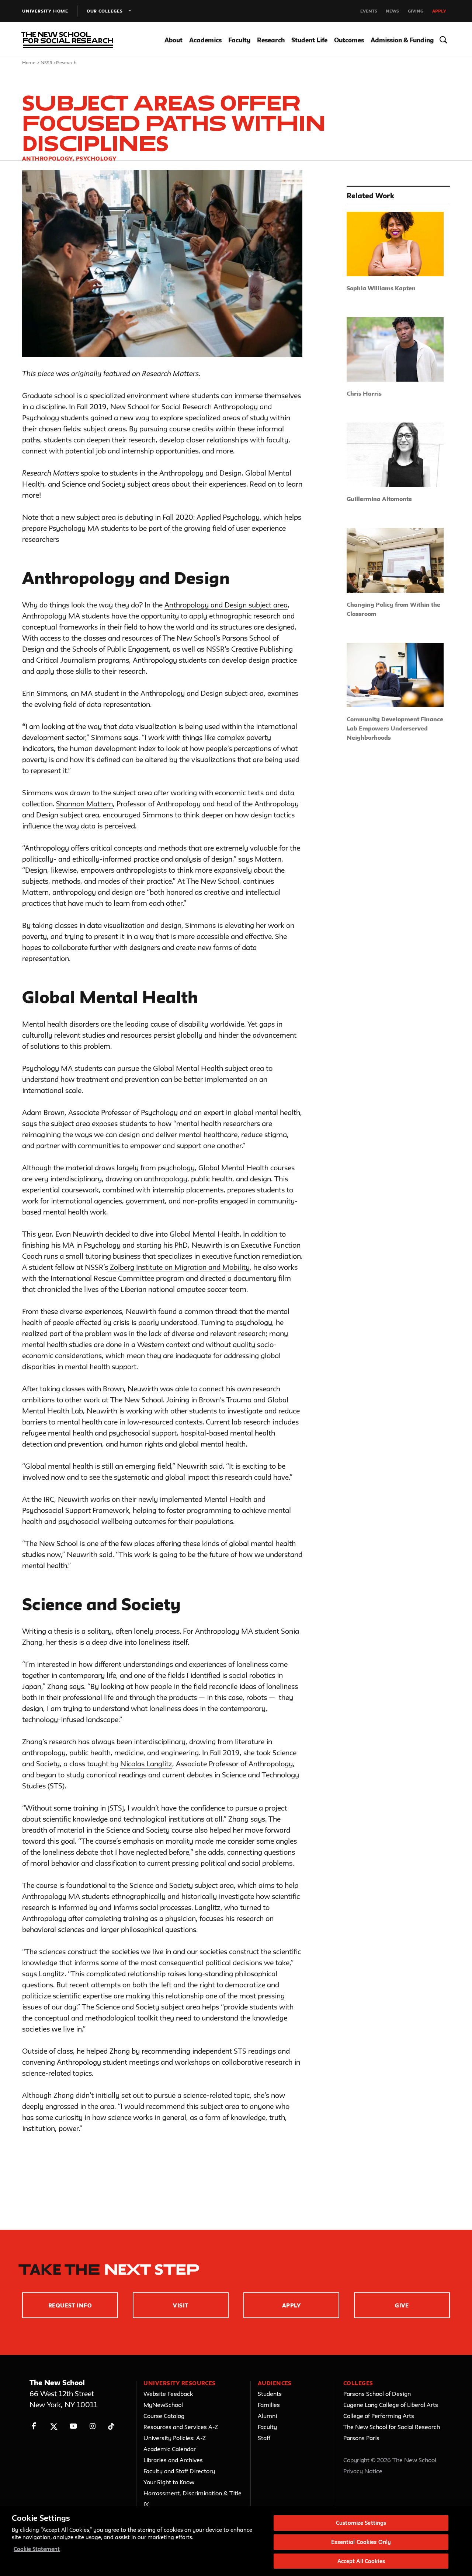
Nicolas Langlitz (146, 1764)
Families (269, 2405)
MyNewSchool (163, 2405)
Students (270, 2394)
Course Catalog (164, 2416)
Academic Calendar (170, 2449)
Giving (416, 11)
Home (29, 62)
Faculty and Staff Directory (179, 2471)
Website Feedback (168, 2394)
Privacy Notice (363, 2471)
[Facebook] (34, 2426)
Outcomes (349, 40)
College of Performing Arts (379, 2416)
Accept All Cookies (361, 2561)
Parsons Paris (361, 2438)
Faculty (239, 40)
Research (271, 40)
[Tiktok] (111, 2426)
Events (369, 11)
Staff (264, 2438)
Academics (205, 40)
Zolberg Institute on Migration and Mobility (179, 1267)
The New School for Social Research (392, 2427)
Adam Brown (43, 1112)
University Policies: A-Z (175, 2438)
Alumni (267, 2416)
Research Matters (170, 374)
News (392, 11)
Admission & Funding (402, 40)
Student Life (309, 40)
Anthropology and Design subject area (226, 605)
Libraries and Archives (173, 2460)
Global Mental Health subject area (209, 1068)
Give (402, 2305)
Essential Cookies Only (361, 2542)
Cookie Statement (37, 2549)
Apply (439, 11)
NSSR (47, 62)
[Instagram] (93, 2426)
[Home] (66, 40)
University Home (45, 11)
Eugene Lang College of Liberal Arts (391, 2405)
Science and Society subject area (182, 1885)
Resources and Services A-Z (181, 2427)
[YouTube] (73, 2426)
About (173, 40)
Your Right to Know (169, 2482)
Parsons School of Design (377, 2394)
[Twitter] (54, 2426)
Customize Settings (361, 2523)
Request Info (70, 2305)
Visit (181, 2305)
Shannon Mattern (84, 804)
